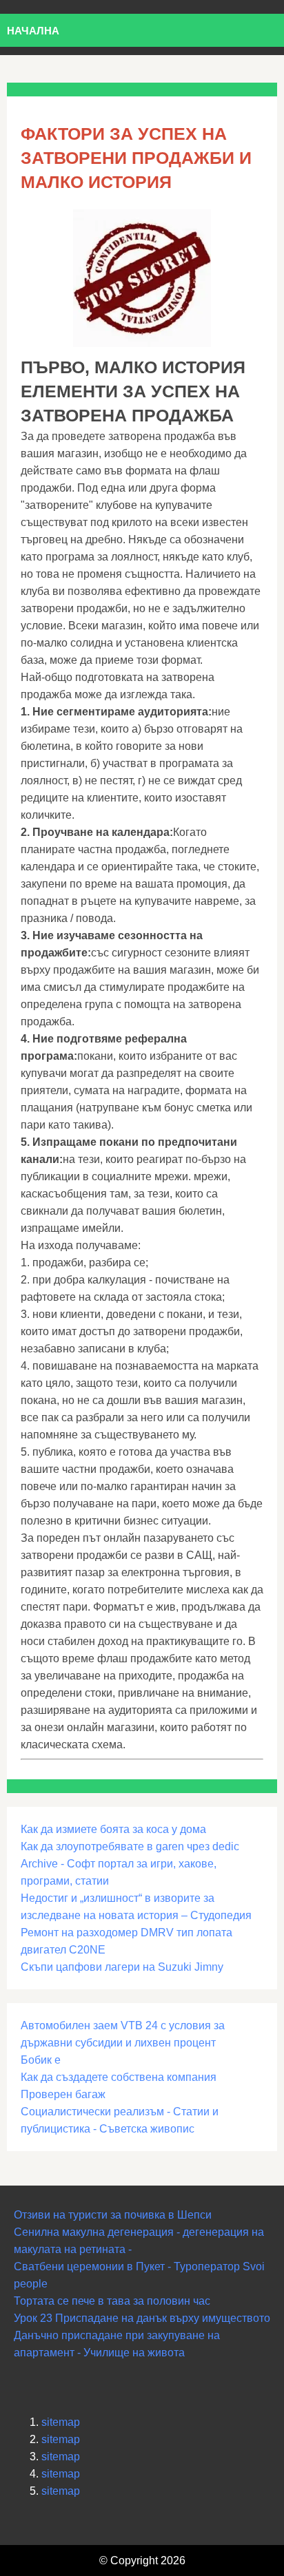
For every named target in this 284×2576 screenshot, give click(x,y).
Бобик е (41, 2060)
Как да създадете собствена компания (119, 2077)
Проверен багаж (63, 2094)
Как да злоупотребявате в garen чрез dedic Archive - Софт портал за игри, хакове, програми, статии (130, 1864)
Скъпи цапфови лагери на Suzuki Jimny (122, 1967)
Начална (33, 31)
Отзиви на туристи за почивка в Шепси (113, 2215)
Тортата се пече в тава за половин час (112, 2301)
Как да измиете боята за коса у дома (113, 1829)
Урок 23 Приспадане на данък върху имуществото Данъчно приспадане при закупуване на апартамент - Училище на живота (142, 2335)
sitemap (61, 2422)
